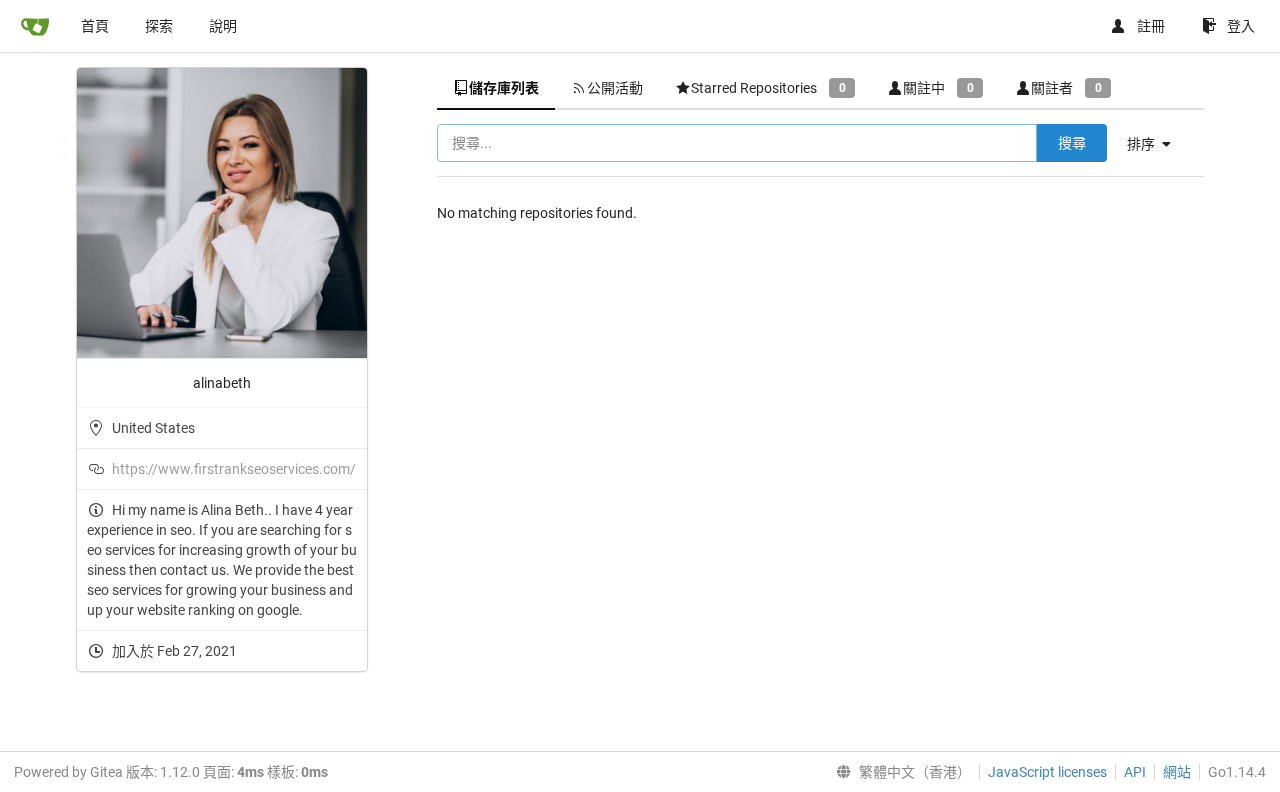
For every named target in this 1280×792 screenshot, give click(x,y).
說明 (223, 26)
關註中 (938, 88)
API (1135, 772)
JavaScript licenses (1047, 772)
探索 (159, 26)
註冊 (1151, 26)
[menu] (1156, 144)
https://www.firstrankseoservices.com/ (234, 469)
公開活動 (615, 88)
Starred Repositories (768, 88)
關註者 (1066, 88)
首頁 (95, 26)
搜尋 (1072, 143)
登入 (1241, 26)
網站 (1177, 772)
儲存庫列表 (504, 88)
